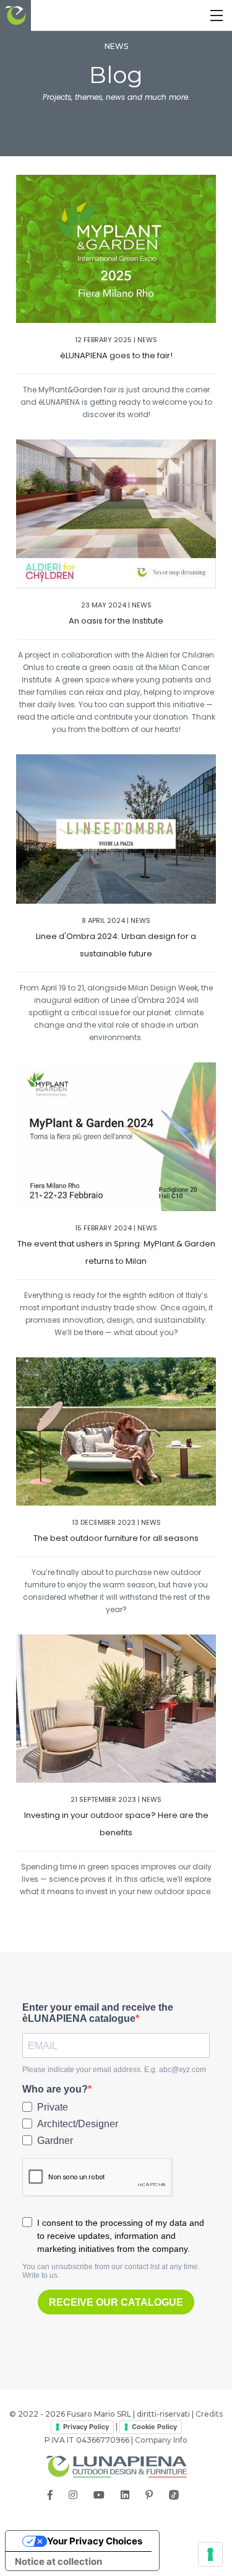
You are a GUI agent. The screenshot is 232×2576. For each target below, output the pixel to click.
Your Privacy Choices (95, 2541)
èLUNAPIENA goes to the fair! (116, 355)
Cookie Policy (154, 2427)
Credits (209, 2414)
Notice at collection (58, 2561)
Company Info (161, 2440)
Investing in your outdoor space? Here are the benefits (116, 1824)
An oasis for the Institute (116, 621)
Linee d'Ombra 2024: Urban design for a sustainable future (116, 945)
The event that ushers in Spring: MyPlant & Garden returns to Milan (116, 1252)
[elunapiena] (15, 15)
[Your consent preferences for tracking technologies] (210, 2554)
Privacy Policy (86, 2427)
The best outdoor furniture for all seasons (116, 1538)
